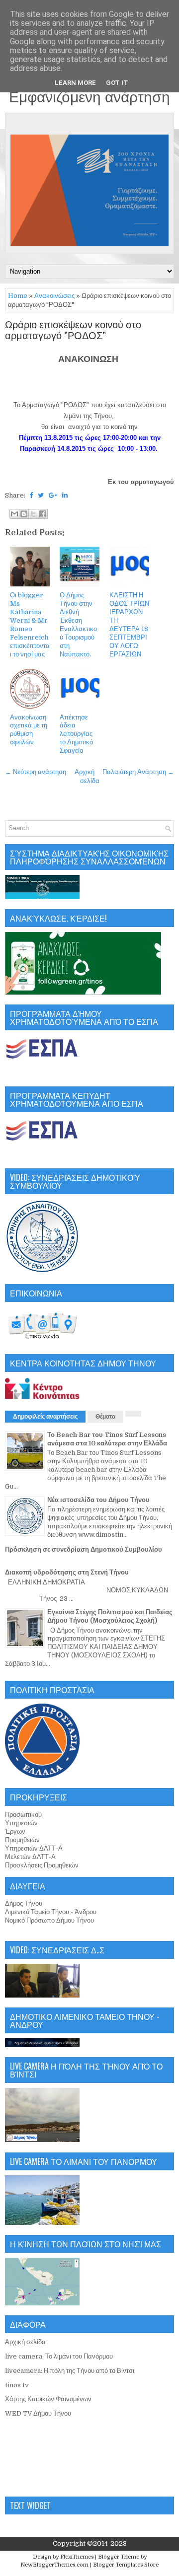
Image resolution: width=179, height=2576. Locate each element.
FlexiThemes (77, 2557)
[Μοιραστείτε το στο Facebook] (43, 514)
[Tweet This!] (41, 495)
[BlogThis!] (24, 514)
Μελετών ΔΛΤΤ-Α (30, 1857)
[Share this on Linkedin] (65, 495)
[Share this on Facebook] (31, 495)
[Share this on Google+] (53, 495)
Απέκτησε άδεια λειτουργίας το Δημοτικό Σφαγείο (76, 734)
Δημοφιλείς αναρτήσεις (45, 1417)
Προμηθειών (22, 1840)
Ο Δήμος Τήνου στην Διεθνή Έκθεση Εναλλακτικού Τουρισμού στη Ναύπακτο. (78, 624)
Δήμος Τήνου (24, 1903)
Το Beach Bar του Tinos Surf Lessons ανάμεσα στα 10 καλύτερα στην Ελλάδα (107, 1439)
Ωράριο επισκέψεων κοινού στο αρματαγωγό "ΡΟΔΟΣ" (73, 331)
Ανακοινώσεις (54, 296)
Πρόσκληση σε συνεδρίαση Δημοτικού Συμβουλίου (84, 1549)
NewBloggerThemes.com (54, 2565)
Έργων (15, 1831)
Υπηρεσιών (21, 1823)
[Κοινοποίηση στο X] (33, 514)
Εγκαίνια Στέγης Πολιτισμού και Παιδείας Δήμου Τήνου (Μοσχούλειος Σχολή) (110, 1616)
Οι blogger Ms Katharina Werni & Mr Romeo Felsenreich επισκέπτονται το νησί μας (30, 624)
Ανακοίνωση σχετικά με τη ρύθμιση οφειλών (29, 730)
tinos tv (17, 2385)
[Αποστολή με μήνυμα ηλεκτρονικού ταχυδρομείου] (14, 514)
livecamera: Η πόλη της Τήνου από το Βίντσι (70, 2371)
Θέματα (105, 1417)
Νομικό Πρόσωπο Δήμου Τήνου (49, 1920)
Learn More (75, 83)
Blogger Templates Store (126, 2565)
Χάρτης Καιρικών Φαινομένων (48, 2399)
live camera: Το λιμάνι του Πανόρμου (59, 2356)
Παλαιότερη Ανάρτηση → (138, 772)
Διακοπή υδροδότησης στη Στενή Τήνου (67, 1572)
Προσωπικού (23, 1815)
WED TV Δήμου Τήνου (38, 2413)
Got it (117, 83)
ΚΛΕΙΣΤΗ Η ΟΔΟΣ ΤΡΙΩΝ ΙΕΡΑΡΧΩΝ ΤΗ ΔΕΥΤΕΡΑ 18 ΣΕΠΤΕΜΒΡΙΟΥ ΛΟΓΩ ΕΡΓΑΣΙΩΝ (129, 624)
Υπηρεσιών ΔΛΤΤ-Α (34, 1848)
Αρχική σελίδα (25, 2342)
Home (18, 296)
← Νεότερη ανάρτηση (36, 772)
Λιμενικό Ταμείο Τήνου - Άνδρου (51, 1912)
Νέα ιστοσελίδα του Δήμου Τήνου (98, 1500)
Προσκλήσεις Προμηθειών (42, 1865)
